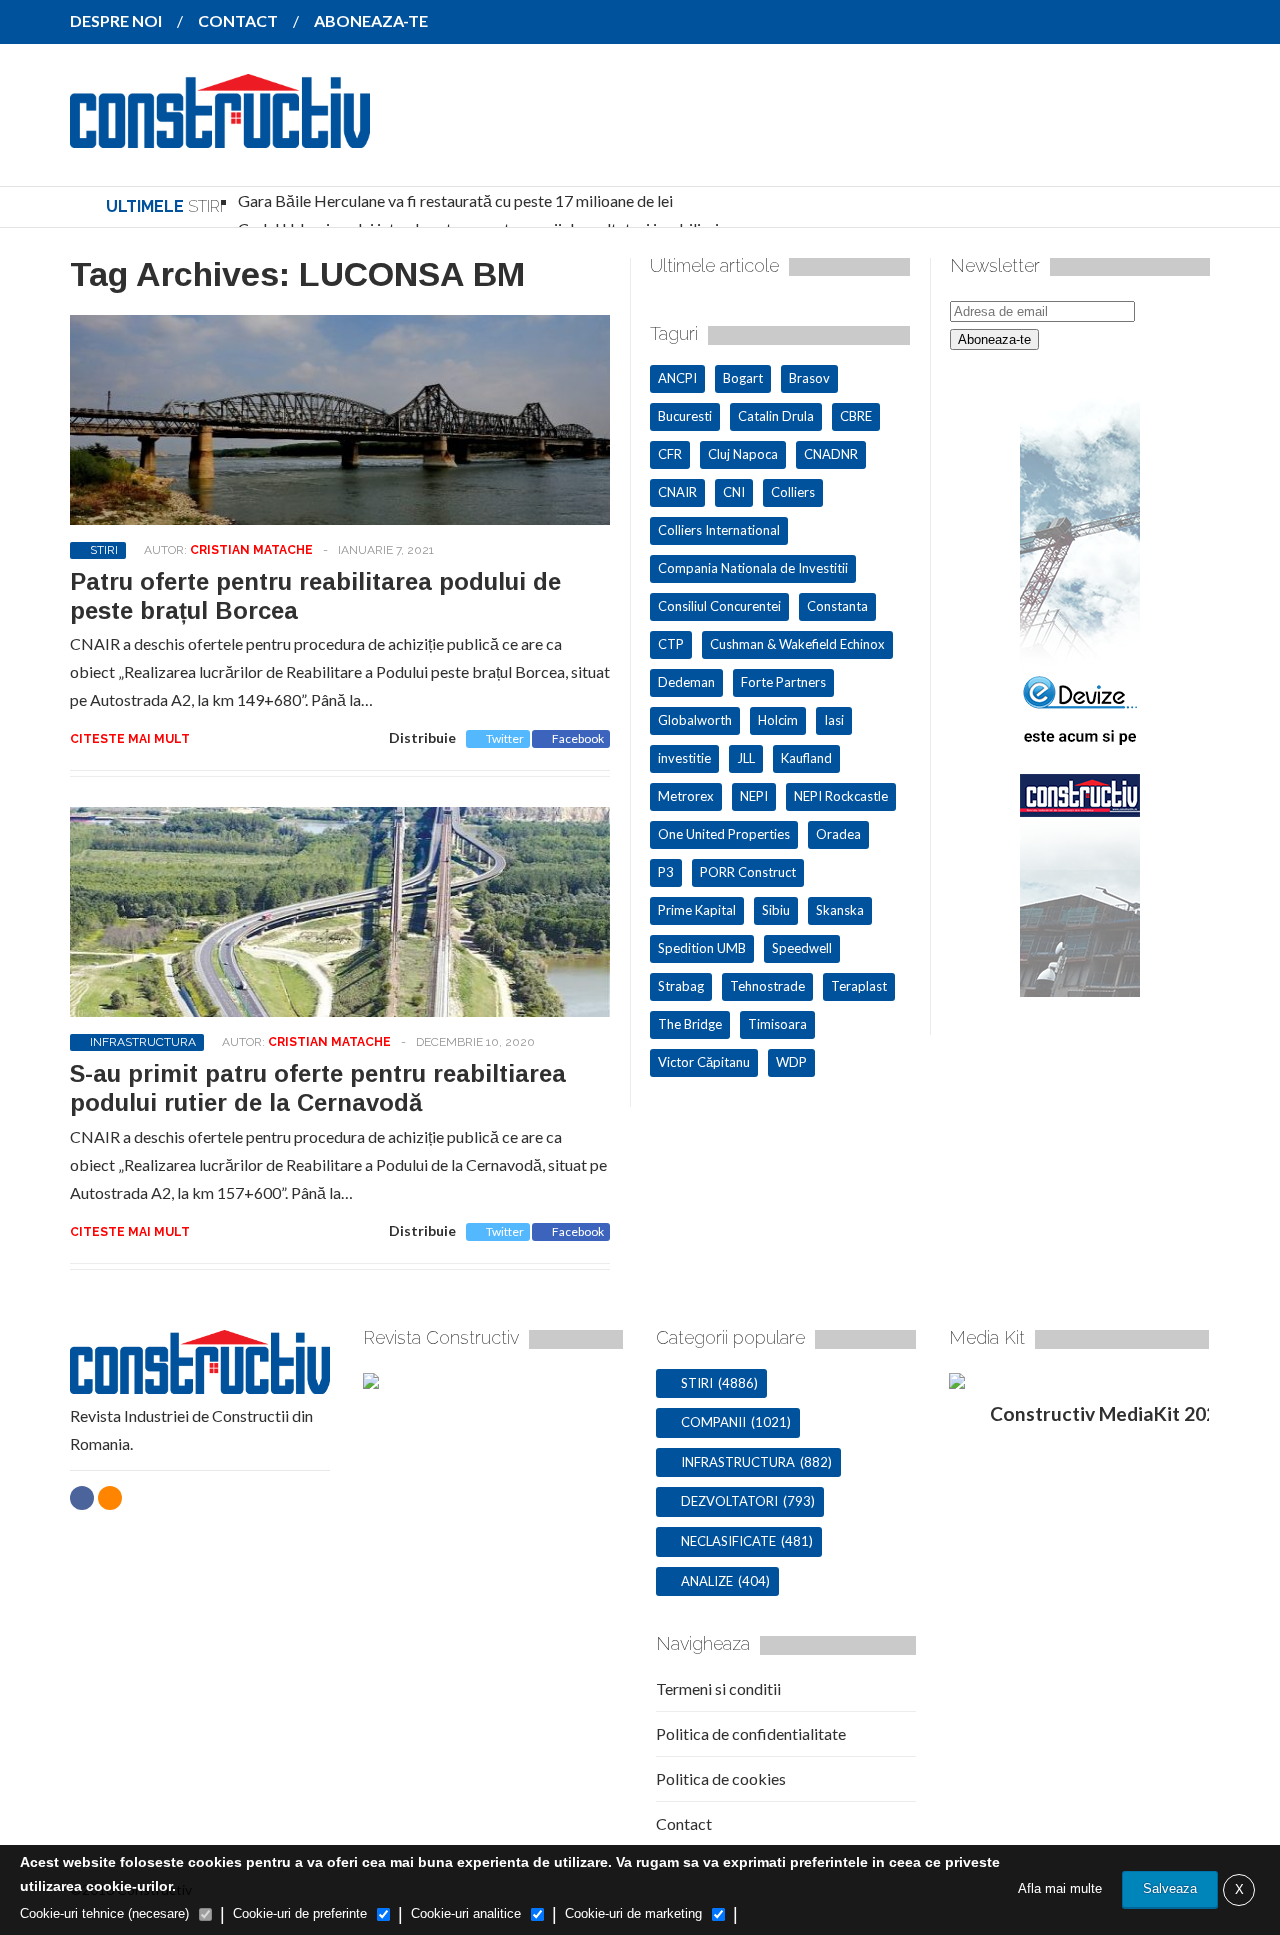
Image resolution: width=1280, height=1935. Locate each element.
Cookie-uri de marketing (633, 1913)
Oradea (838, 834)
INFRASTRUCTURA (143, 1042)
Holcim (778, 720)
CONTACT (238, 20)
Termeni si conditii (718, 1688)
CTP (671, 644)
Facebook (578, 738)
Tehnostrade (767, 986)
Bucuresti (685, 416)
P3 (666, 872)
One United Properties (724, 834)
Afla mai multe (1060, 1888)
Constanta (837, 606)
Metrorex (686, 796)
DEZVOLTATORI (729, 1501)
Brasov (809, 378)
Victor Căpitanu (704, 1062)
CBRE (856, 416)
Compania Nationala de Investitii (753, 568)
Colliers (793, 492)
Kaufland (806, 758)
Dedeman (686, 682)
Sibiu (776, 910)
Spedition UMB (702, 948)
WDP (791, 1062)
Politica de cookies (721, 1778)
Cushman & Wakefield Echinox (797, 644)
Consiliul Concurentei (719, 606)
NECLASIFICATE (728, 1541)
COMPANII (713, 1422)
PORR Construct (748, 872)
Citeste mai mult (130, 739)
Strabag (681, 986)
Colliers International (719, 530)
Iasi (834, 720)
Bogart (743, 378)
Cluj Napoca (743, 454)
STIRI (104, 550)
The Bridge (690, 1024)
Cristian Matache (251, 550)
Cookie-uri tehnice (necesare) (104, 1913)
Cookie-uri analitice (466, 1913)
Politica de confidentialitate (751, 1733)
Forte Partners (783, 682)
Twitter (505, 738)
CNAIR (677, 492)
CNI (734, 492)
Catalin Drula (776, 416)
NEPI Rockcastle (841, 796)
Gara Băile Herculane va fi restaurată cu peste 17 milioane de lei (455, 200)
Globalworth (695, 720)
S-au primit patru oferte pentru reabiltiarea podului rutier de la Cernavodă (318, 1088)
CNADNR (831, 454)
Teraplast (859, 986)
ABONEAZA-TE (371, 20)
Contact (684, 1823)
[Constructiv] (220, 134)
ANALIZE (707, 1581)
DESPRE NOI (116, 20)
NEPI (754, 796)
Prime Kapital (697, 910)
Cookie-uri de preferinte (300, 1913)
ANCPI (677, 378)
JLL (746, 758)
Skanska (840, 910)
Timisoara (777, 1024)
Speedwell (802, 948)
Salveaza (1170, 1888)
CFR (670, 454)
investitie (684, 758)
